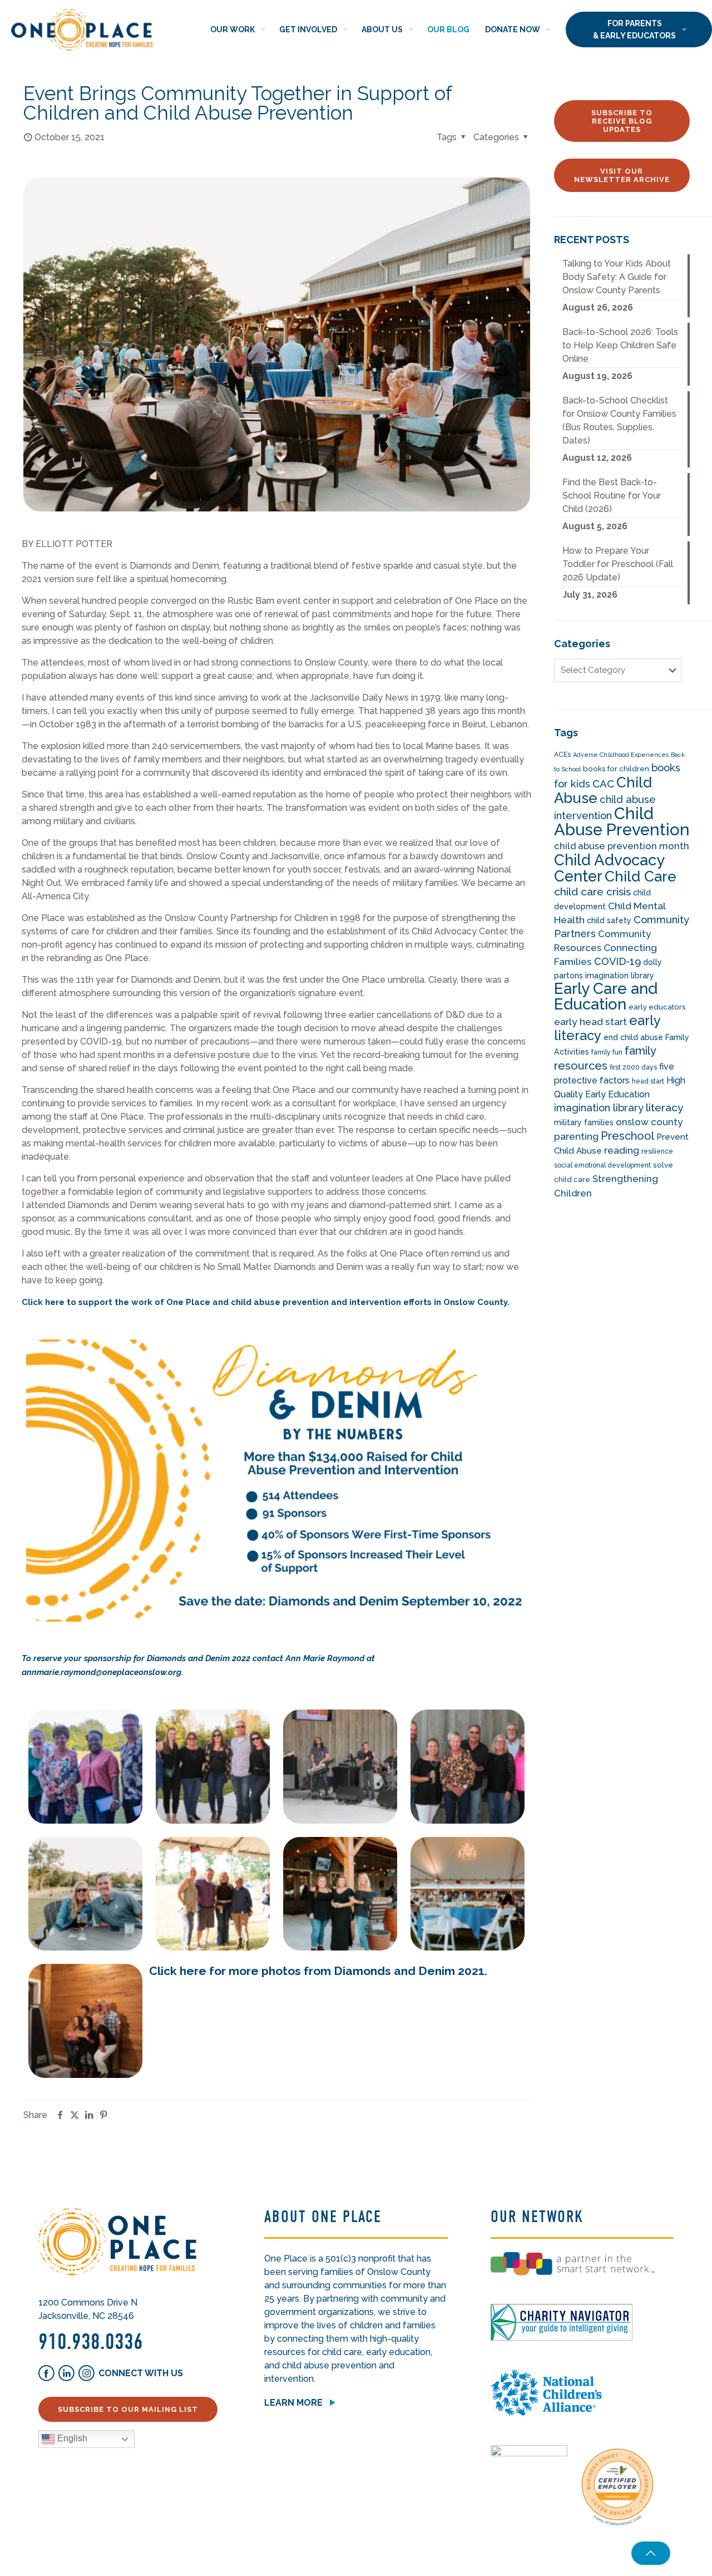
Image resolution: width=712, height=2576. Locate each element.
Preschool (627, 1136)
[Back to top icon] (651, 2553)
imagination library (599, 1108)
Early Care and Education (606, 996)
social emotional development (602, 1165)
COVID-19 (617, 961)
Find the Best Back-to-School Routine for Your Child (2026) (612, 496)
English (71, 2439)
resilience (657, 1151)
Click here (43, 1302)
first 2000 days (633, 1067)
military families (584, 1122)
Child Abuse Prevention (622, 821)
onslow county (649, 1122)
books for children (616, 769)
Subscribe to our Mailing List (128, 2409)
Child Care (641, 876)
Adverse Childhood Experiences (621, 755)
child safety (609, 920)
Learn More (293, 2403)
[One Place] (82, 29)
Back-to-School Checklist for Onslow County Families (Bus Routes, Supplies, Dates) (619, 420)
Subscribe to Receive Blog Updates (622, 121)
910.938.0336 (91, 2342)
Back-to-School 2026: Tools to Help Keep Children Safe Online (620, 345)
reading (622, 1150)
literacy (665, 1108)
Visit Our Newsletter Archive (622, 175)
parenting (576, 1136)
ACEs (562, 755)
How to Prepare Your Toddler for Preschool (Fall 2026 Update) (618, 564)
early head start (590, 1022)
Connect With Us (141, 2373)
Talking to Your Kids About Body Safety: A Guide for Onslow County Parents (617, 277)
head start (648, 1081)
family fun (607, 1052)
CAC (603, 784)
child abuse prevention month (622, 846)
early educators (657, 1007)
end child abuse (633, 1037)
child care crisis (592, 892)
